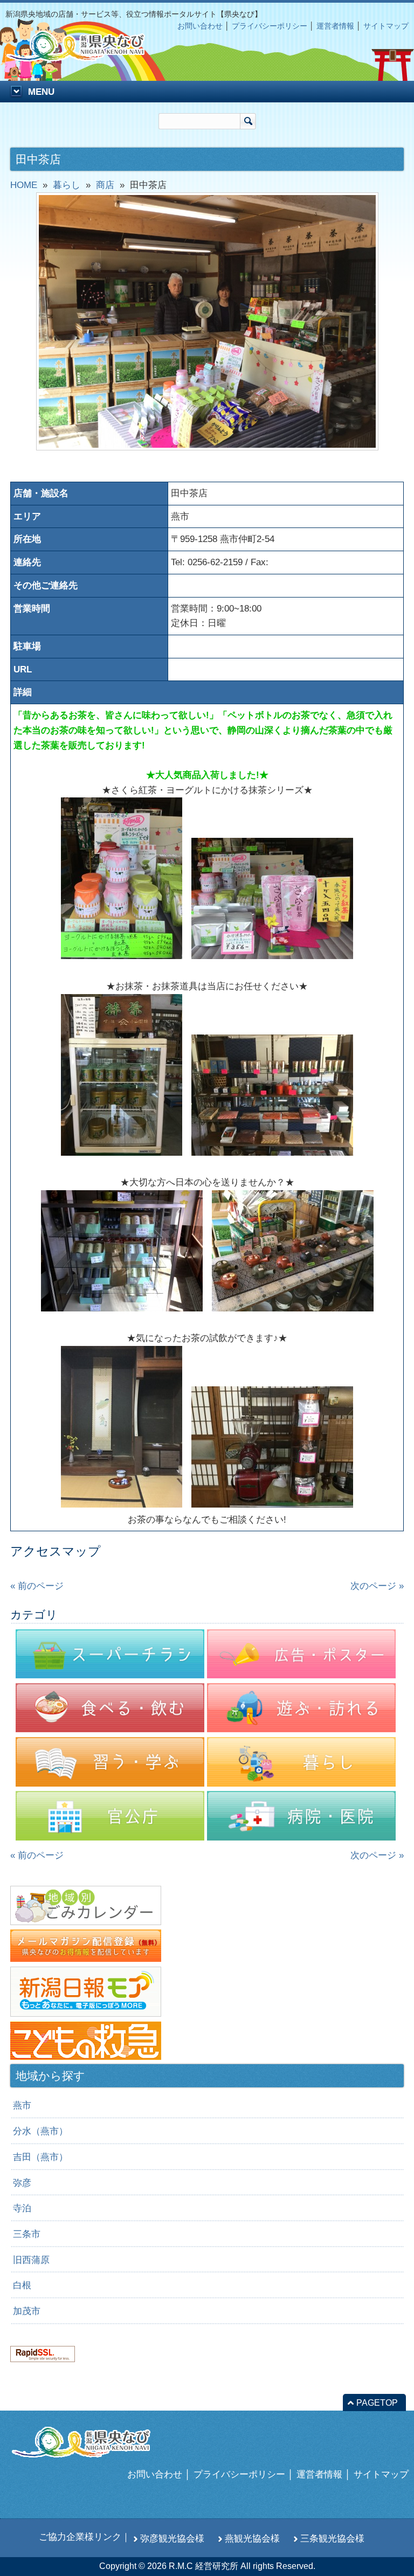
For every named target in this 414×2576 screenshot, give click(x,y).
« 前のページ (37, 1586)
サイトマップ (386, 26)
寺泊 (22, 2208)
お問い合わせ (200, 26)
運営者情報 (335, 26)
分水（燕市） (40, 2131)
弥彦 (22, 2183)
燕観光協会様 (252, 2538)
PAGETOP (377, 2403)
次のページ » (377, 1586)
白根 (22, 2285)
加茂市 (27, 2311)
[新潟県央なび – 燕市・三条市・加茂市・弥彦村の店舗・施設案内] (84, 56)
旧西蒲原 (31, 2260)
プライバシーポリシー (270, 26)
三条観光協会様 (332, 2538)
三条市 (27, 2234)
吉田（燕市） (40, 2157)
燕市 (22, 2105)
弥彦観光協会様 (172, 2538)
